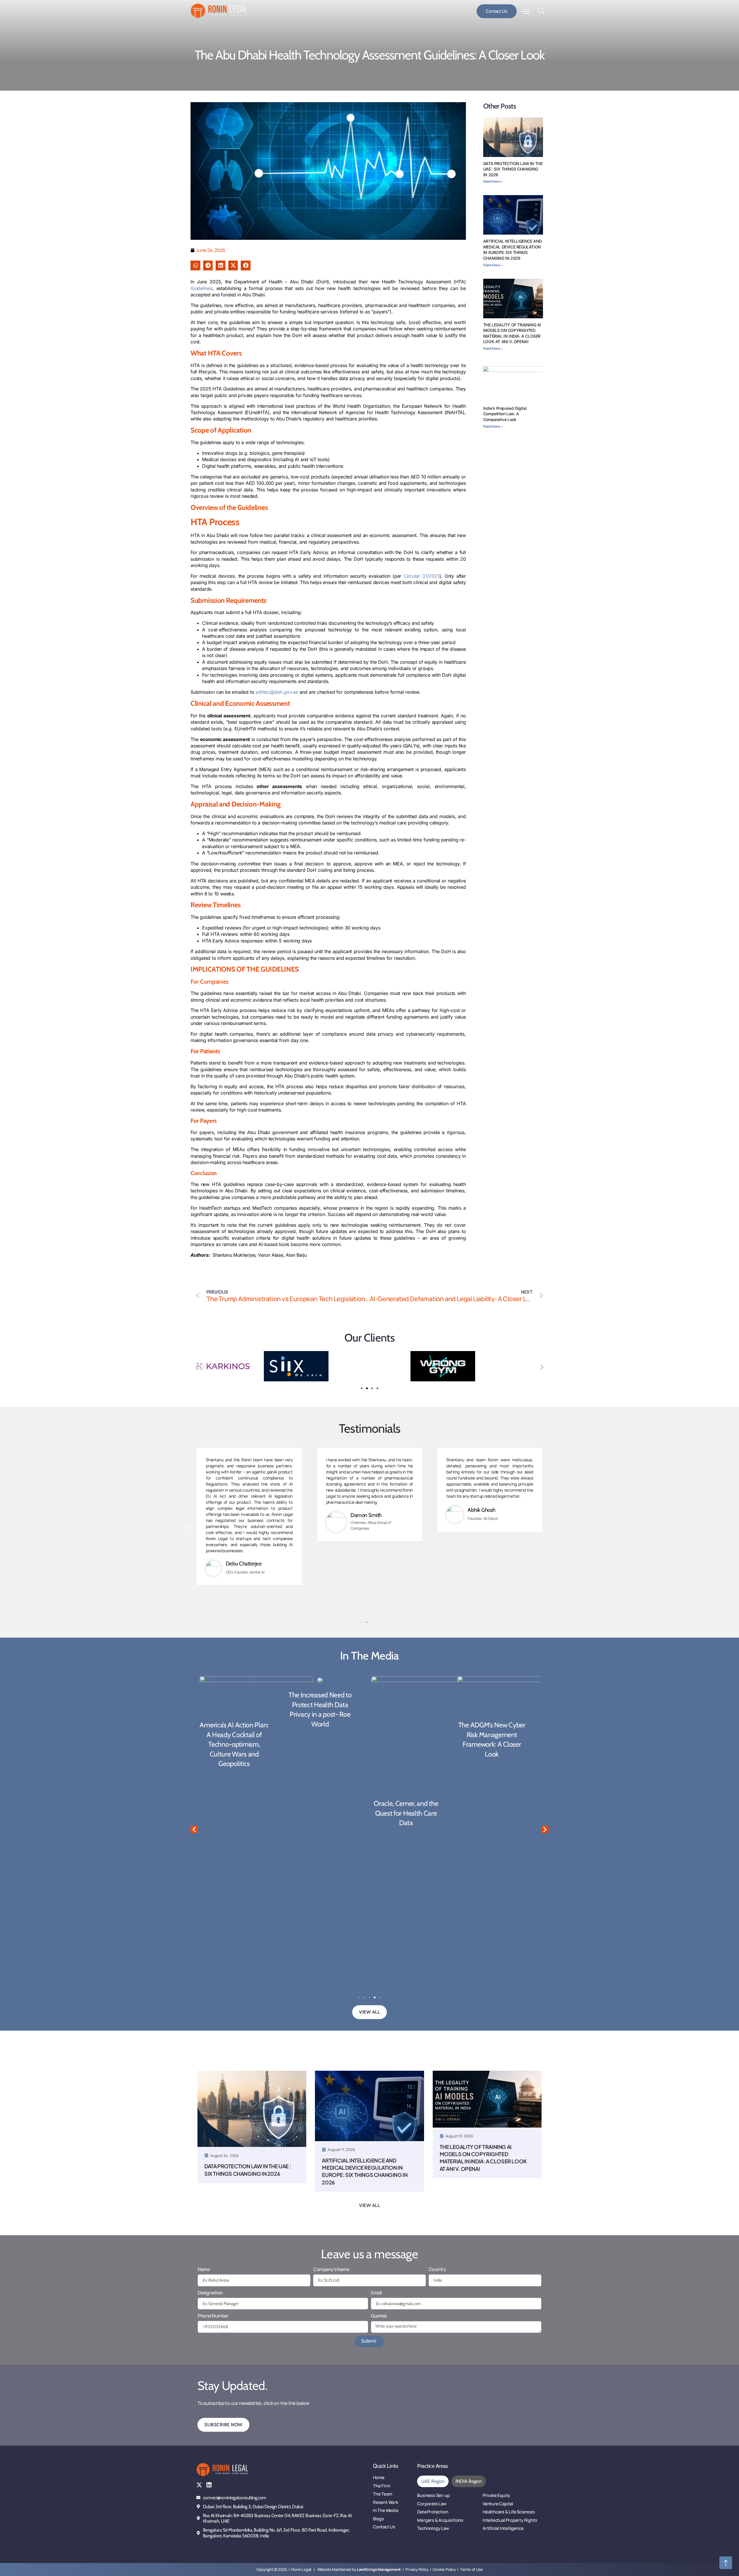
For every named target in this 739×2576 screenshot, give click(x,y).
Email (376, 2293)
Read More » (493, 181)
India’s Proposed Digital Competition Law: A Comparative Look (505, 414)
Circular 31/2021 (421, 576)
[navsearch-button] (541, 11)
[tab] (433, 2481)
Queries (379, 2316)
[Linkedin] (209, 2485)
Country (437, 2269)
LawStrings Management (379, 2569)
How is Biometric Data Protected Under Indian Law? (412, 1735)
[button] (195, 265)
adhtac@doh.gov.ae (277, 692)
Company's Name (331, 2269)
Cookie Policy (444, 2569)
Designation (210, 2293)
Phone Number (213, 2316)
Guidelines (201, 288)
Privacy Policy (417, 2569)
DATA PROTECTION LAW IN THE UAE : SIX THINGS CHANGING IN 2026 (513, 169)
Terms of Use (472, 2569)
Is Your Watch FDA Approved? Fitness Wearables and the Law (498, 1813)
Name (204, 2269)
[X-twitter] (199, 2485)
